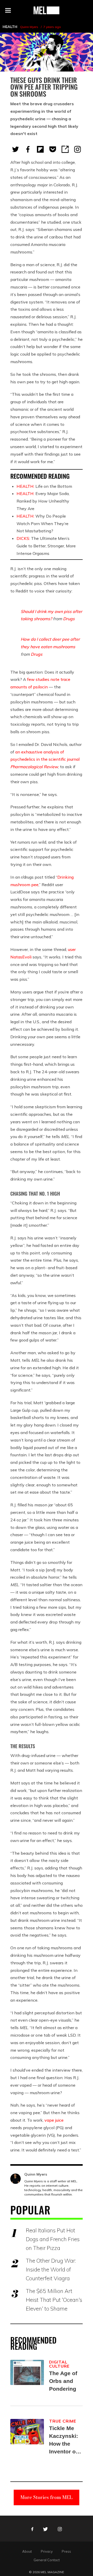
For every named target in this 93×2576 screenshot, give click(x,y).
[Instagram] (78, 149)
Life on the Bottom (44, 486)
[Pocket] (53, 149)
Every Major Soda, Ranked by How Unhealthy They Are (43, 501)
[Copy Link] (65, 149)
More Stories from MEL (47, 2497)
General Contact (47, 2560)
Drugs (69, 619)
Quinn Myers (29, 27)
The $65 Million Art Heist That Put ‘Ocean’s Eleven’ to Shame (54, 2300)
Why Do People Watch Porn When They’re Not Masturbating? (42, 524)
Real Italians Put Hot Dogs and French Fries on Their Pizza (53, 2239)
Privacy (47, 2551)
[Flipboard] (40, 149)
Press (66, 2551)
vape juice (54, 2120)
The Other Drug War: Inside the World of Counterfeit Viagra (51, 2269)
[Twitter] (16, 149)
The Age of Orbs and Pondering (63, 2381)
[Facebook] (28, 149)
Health (10, 27)
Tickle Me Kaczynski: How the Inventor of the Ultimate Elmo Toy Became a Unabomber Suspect (65, 2440)
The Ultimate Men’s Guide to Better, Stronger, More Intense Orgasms (46, 546)
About (27, 2551)
